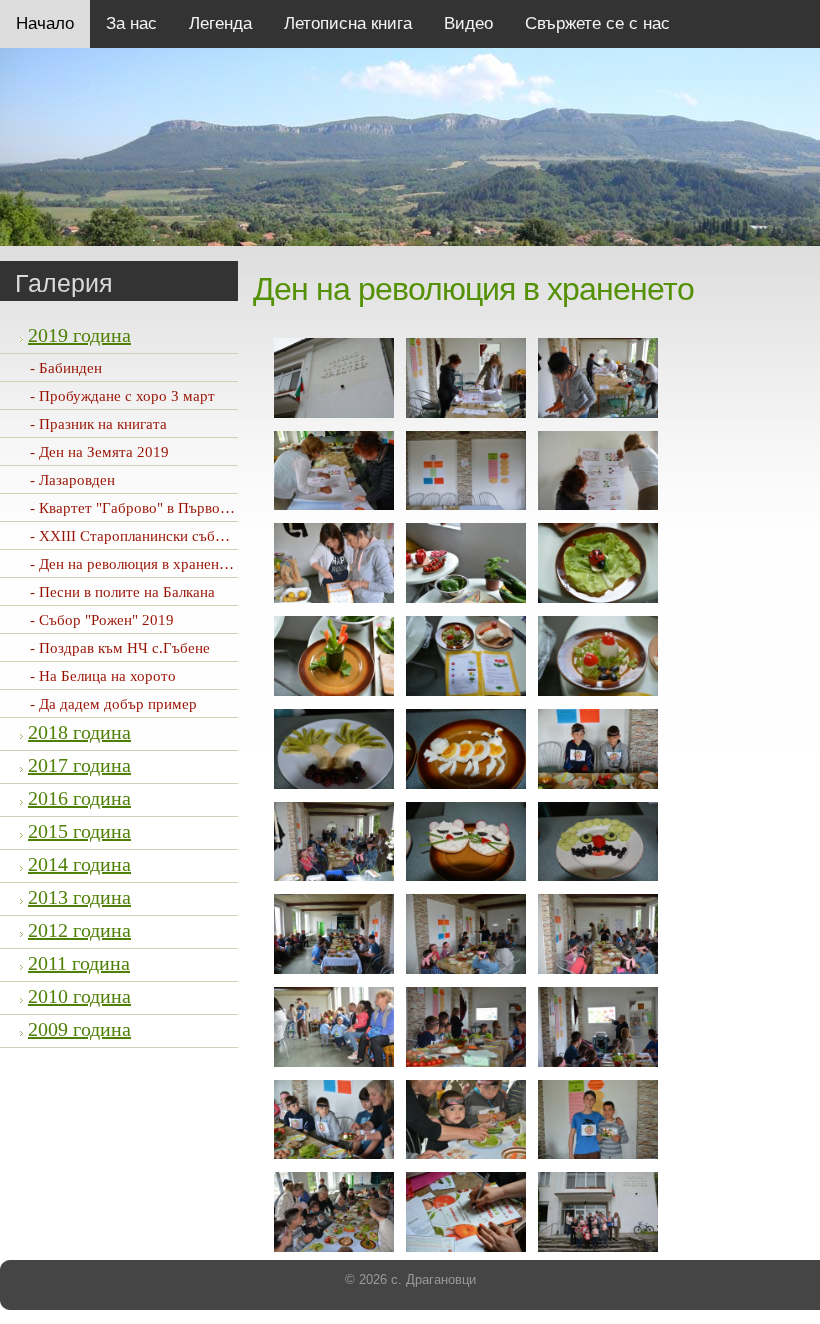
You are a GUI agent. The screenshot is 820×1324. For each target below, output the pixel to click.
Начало (45, 23)
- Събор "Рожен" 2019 (102, 620)
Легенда (220, 23)
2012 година (79, 930)
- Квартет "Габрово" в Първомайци (145, 508)
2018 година (79, 732)
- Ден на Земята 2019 (99, 452)
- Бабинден (66, 368)
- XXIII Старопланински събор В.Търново (167, 536)
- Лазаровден (72, 480)
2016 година (79, 798)
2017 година (79, 765)
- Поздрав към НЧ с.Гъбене (120, 648)
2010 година (79, 996)
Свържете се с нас (597, 23)
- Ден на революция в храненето (135, 564)
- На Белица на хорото (103, 676)
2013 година (79, 897)
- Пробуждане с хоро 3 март (122, 396)
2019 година (79, 335)
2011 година (79, 963)
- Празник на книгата (98, 424)
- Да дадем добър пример (113, 704)
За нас (131, 23)
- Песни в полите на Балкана (122, 592)
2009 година (79, 1029)
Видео (468, 23)
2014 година (79, 864)
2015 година (79, 831)
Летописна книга (348, 23)
